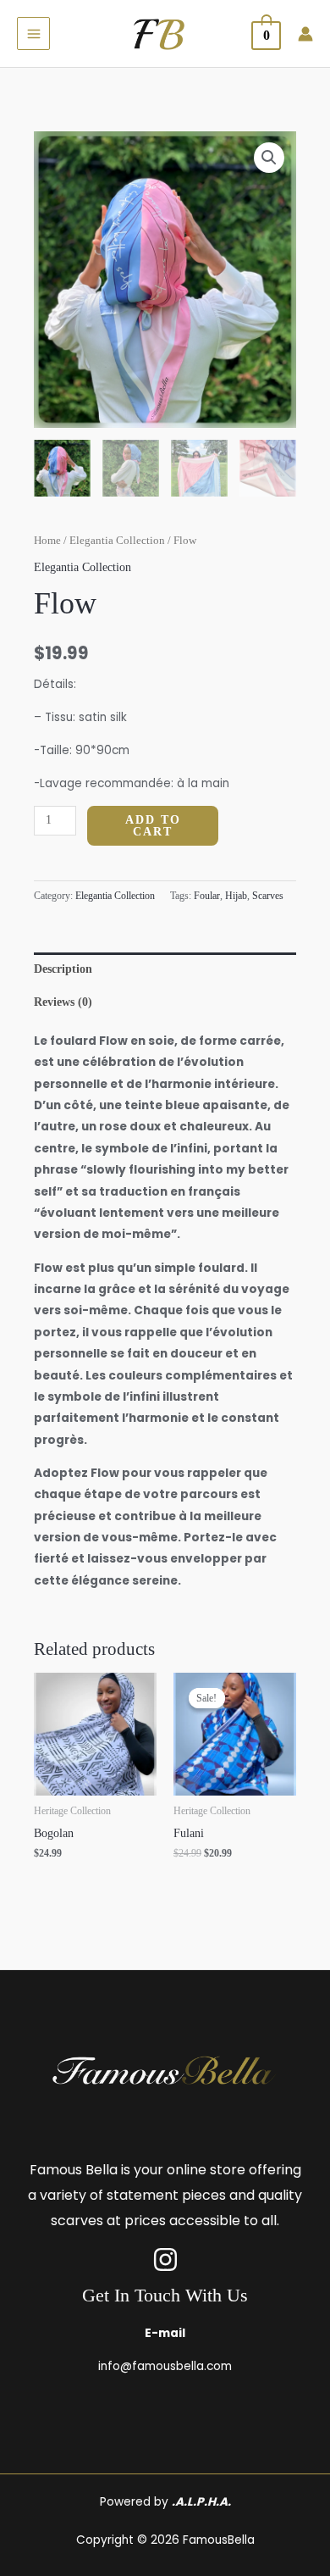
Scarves (268, 896)
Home (47, 541)
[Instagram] (165, 2260)
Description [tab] (63, 969)
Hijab (236, 896)
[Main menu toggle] (33, 33)
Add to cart (153, 826)
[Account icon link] (305, 34)
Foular (207, 896)
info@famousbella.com (165, 2366)
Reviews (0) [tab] (63, 1002)
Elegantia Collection (117, 541)
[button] (269, 158)
